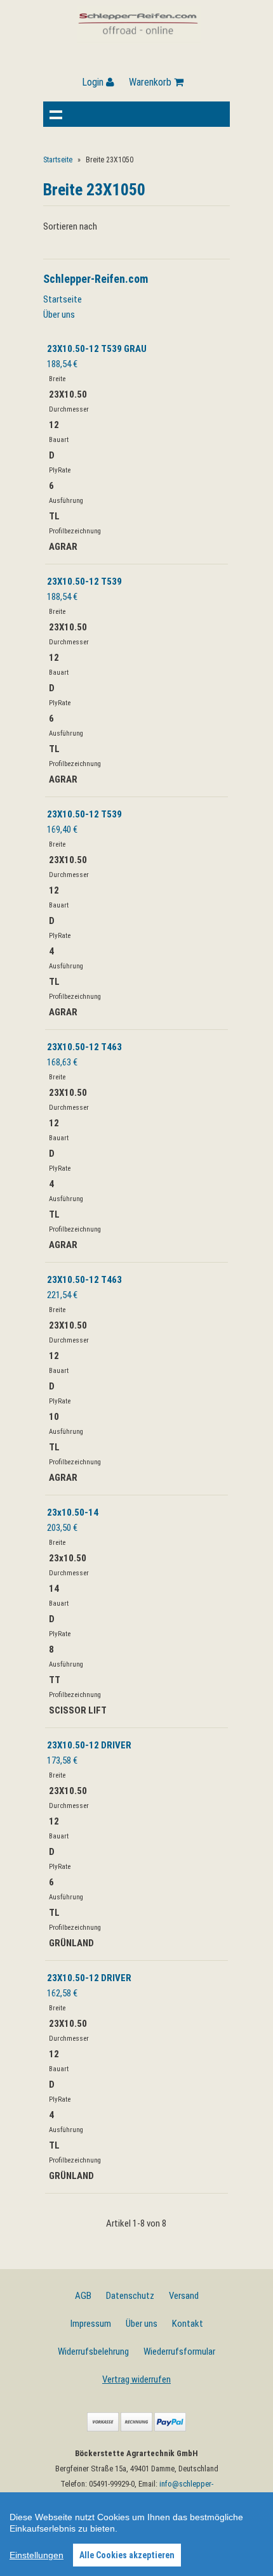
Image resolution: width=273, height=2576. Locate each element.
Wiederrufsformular (179, 2352)
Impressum (91, 2324)
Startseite (58, 160)
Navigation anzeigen (56, 114)
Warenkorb (151, 82)
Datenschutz (130, 2296)
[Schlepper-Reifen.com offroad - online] (139, 41)
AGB (83, 2296)
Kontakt (188, 2324)
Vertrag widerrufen (136, 2379)
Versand (184, 2296)
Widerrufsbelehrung (93, 2352)
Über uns (59, 315)
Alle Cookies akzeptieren (127, 2555)
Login (94, 82)
